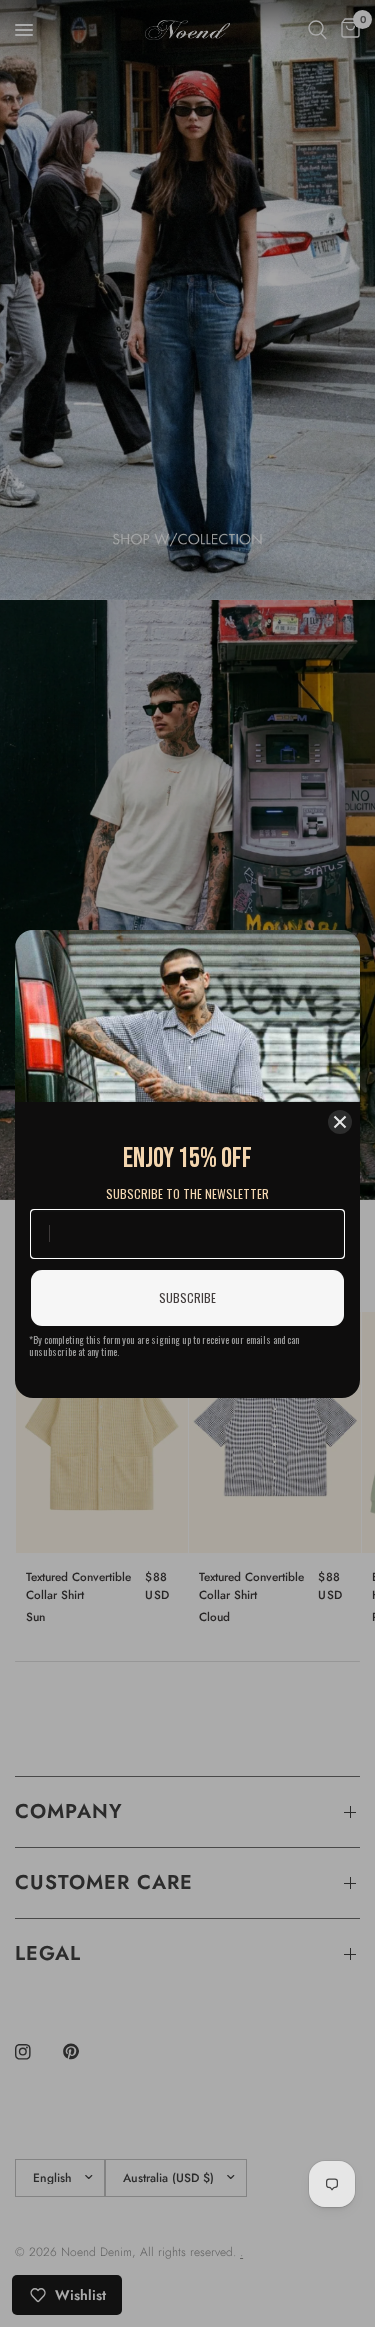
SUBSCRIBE (187, 1297)
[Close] (340, 1122)
